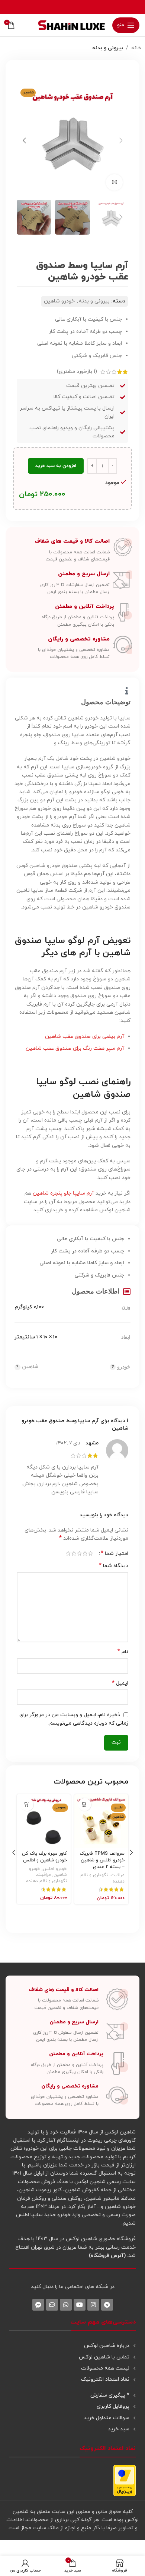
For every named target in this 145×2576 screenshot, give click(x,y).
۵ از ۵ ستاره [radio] (68, 1553)
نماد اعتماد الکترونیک (105, 2379)
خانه (136, 48)
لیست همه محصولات (105, 2368)
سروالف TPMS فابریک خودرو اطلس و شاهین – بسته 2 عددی (102, 1860)
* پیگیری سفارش (110, 2395)
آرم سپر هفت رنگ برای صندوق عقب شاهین (75, 1048)
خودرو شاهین (59, 301)
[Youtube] (80, 2305)
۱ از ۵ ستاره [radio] (91, 1553)
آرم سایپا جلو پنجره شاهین (63, 1193)
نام (123, 1652)
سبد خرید (119, 2429)
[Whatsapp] (66, 2305)
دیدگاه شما (114, 1566)
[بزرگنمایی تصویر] (114, 183)
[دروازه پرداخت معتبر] (125, 2480)
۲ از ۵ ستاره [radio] (85, 1553)
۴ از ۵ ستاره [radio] (74, 1553)
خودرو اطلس (55, 1869)
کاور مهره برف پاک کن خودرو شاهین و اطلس (44, 1857)
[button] (121, 140)
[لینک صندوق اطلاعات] (72, 550)
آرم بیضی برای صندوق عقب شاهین (85, 1037)
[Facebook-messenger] (38, 2305)
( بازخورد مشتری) (77, 372)
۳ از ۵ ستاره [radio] (79, 1553)
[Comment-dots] (52, 2305)
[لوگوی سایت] (72, 25)
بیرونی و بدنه (108, 48)
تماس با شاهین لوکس (104, 2357)
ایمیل (120, 1683)
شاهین (30, 1367)
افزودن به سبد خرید (56, 466)
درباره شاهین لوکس (107, 2346)
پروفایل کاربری (113, 2406)
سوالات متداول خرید (107, 2418)
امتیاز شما (115, 1553)
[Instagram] (93, 2305)
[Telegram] (107, 2305)
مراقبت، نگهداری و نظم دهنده (46, 1878)
